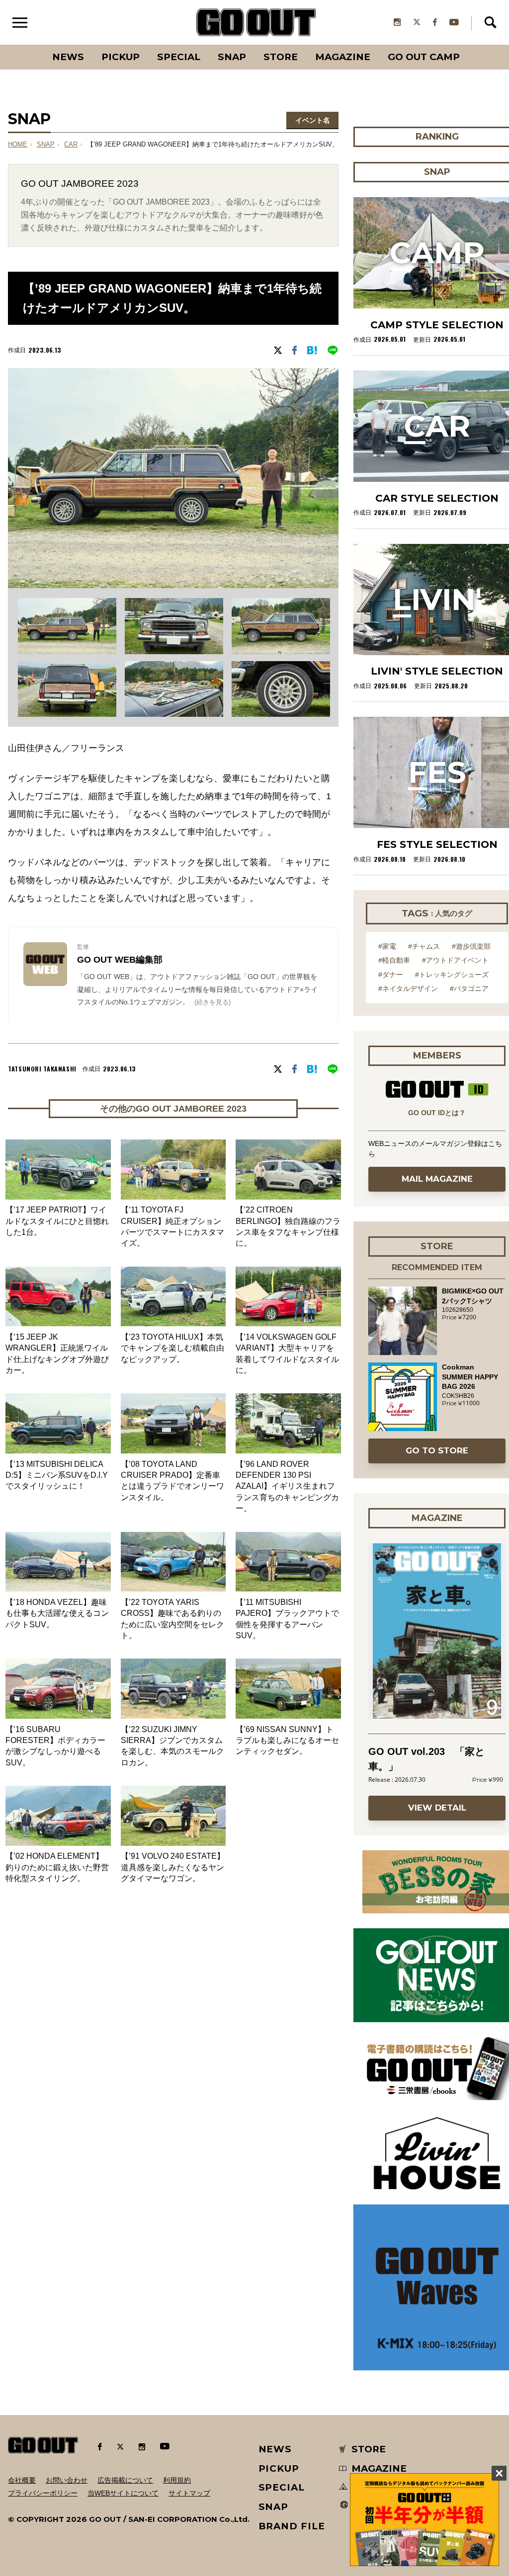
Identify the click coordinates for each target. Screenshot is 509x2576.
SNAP (232, 57)
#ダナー (391, 975)
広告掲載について (125, 2480)
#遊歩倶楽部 (471, 946)
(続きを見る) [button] (212, 1002)
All (31, 45)
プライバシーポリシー (43, 2493)
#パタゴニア (469, 988)
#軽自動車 (394, 960)
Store (281, 57)
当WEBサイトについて (123, 2493)
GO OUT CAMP (424, 57)
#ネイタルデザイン (408, 988)
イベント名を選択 (313, 122)
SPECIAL (179, 57)
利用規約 (177, 2480)
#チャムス (424, 946)
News (68, 57)
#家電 (387, 946)
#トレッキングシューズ (452, 975)
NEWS (275, 2449)
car (71, 145)
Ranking (469, 45)
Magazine (343, 57)
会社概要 (22, 2480)
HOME (18, 145)
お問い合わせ (67, 2480)
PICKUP (121, 57)
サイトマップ (189, 2493)
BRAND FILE (292, 2526)
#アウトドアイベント (455, 960)
